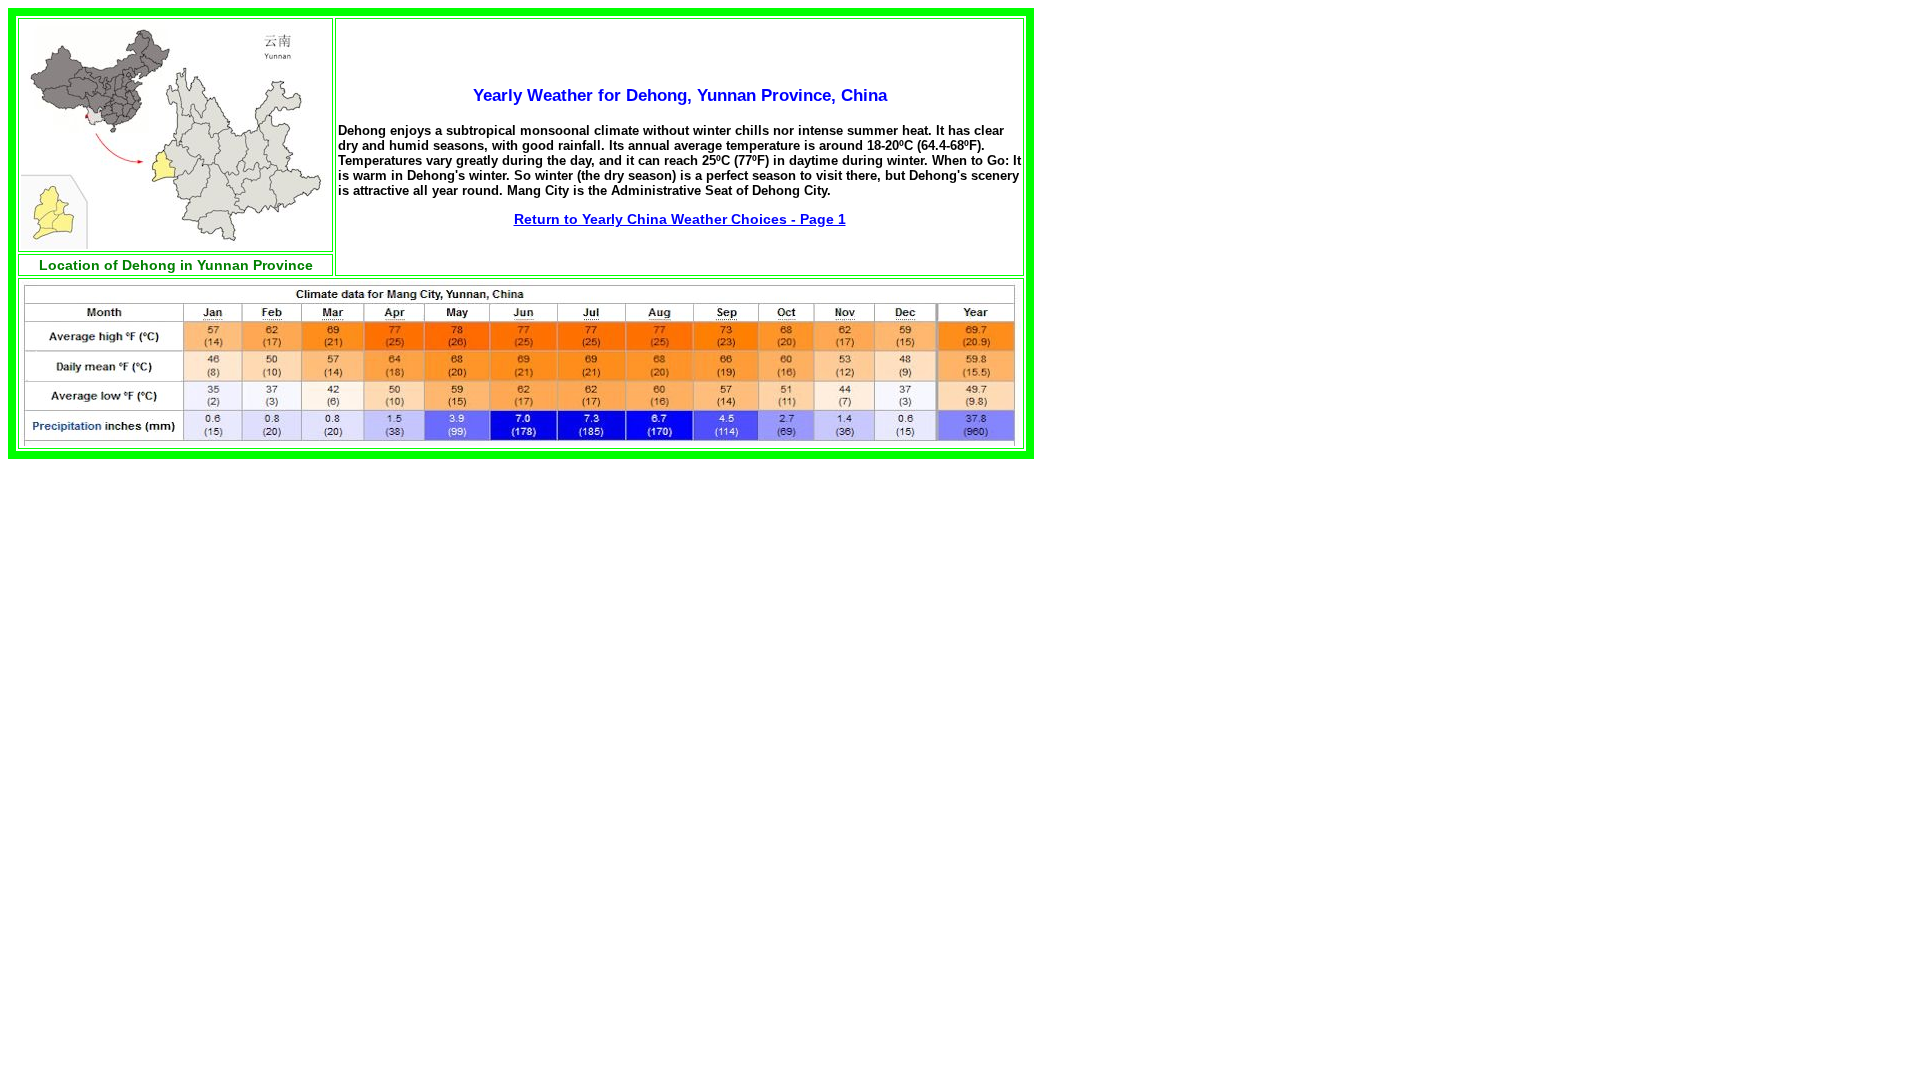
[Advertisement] (1184, 133)
